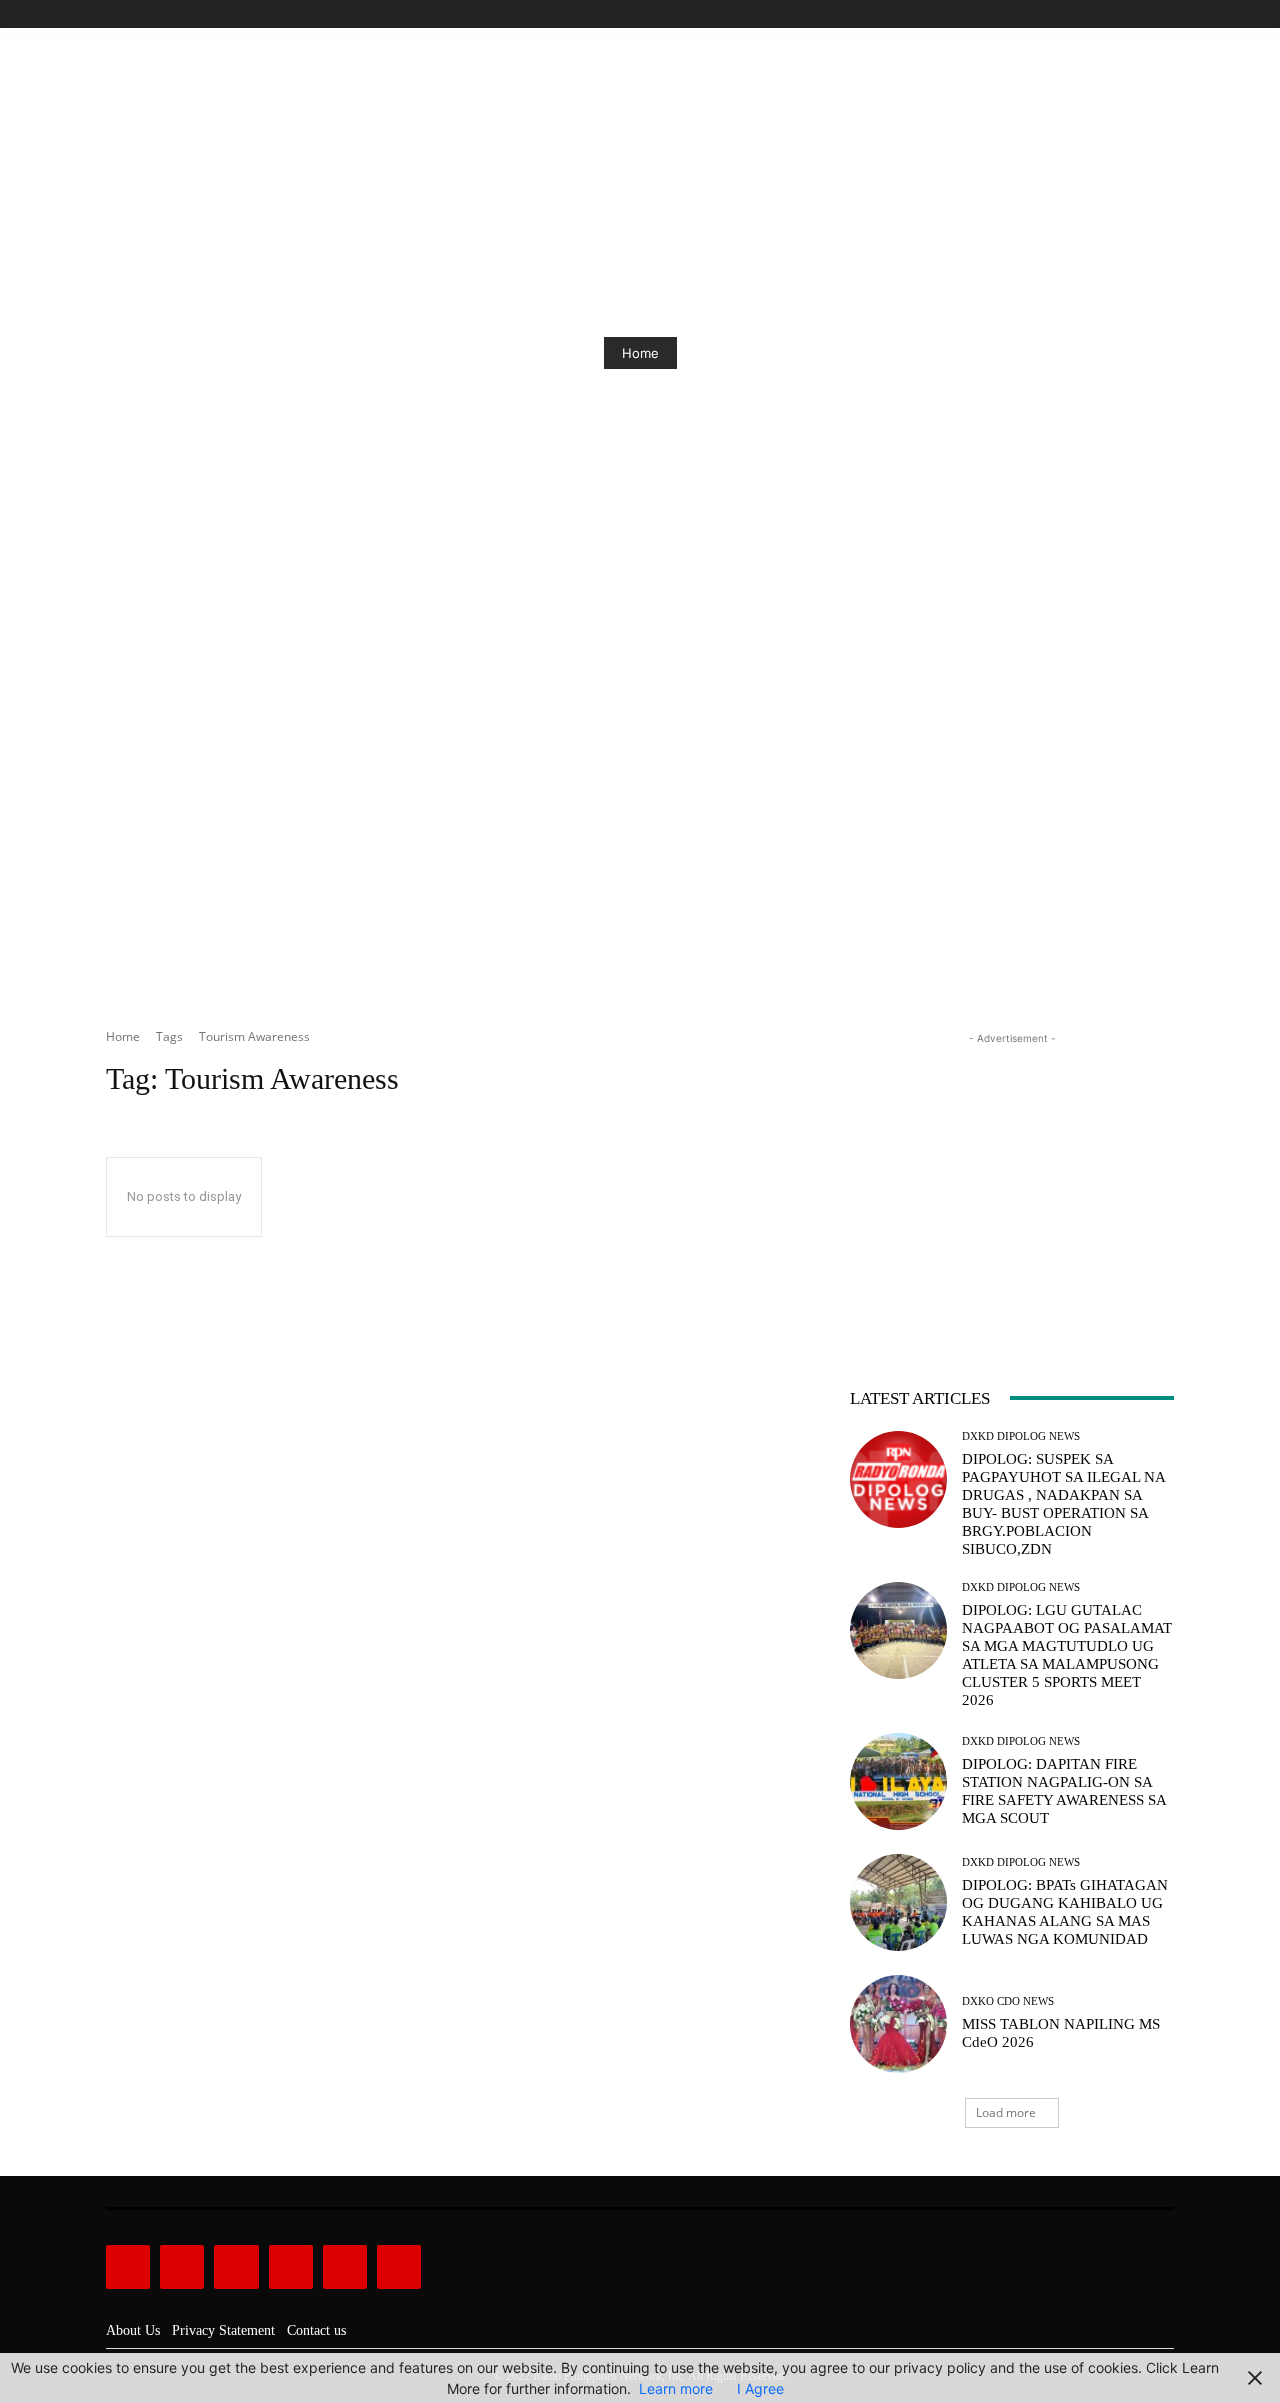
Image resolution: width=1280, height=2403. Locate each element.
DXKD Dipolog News (1021, 1436)
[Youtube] (1162, 14)
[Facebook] (1071, 14)
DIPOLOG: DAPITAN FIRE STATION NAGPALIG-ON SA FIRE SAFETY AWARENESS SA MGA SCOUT (1064, 1791)
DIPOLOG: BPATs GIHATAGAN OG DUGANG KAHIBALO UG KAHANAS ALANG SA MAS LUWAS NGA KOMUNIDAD (1065, 1912)
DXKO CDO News (1008, 2001)
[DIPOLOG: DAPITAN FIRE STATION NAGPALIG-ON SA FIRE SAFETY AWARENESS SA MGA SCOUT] (898, 1781)
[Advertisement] (640, 853)
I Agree (760, 2388)
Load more (1006, 2112)
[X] (1139, 14)
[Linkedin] (236, 2267)
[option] (640, 353)
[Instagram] (1094, 14)
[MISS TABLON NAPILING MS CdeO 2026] (898, 2023)
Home (640, 353)
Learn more (676, 2388)
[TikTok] (1117, 14)
